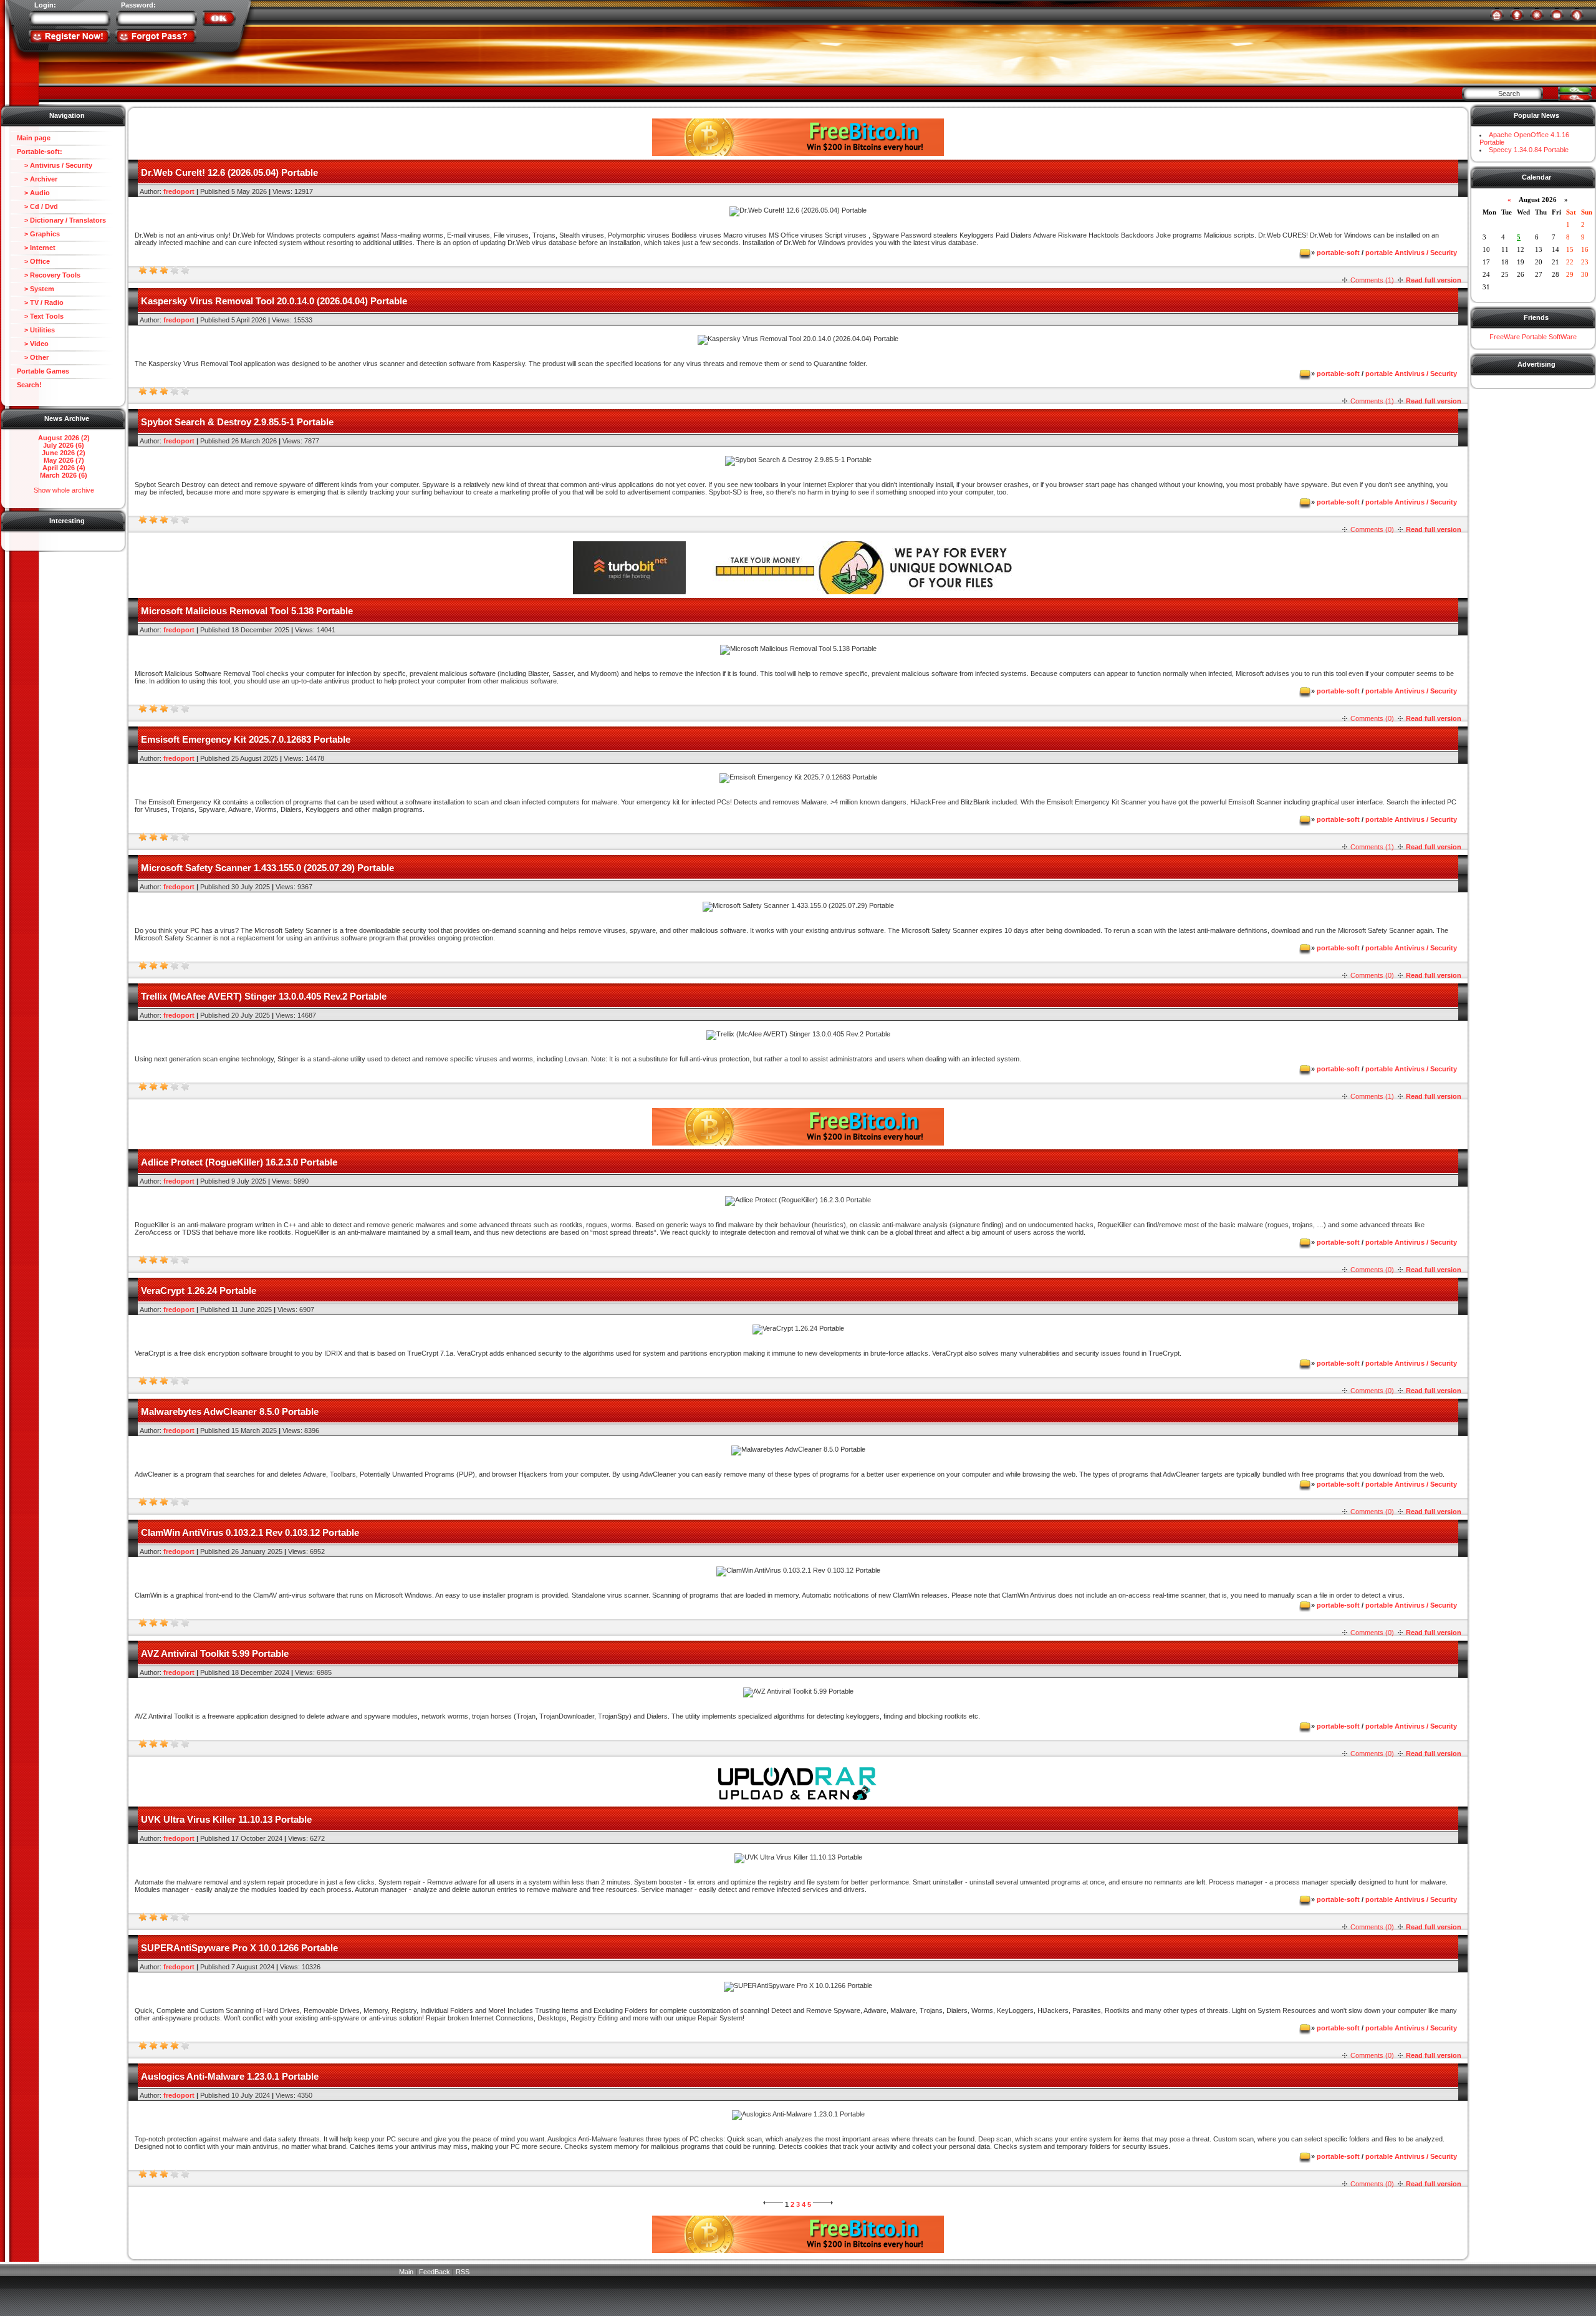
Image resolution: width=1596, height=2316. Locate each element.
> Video (33, 344)
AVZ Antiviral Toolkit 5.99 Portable (215, 1653)
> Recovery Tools (49, 275)
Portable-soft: (40, 152)
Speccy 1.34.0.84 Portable (1529, 150)
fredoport (179, 191)
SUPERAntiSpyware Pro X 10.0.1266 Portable (239, 1948)
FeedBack (435, 2272)
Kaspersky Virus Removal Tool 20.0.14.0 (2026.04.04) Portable (274, 301)
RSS (463, 2272)
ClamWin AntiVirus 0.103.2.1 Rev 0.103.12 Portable (250, 1532)
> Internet (36, 248)
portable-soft (1338, 253)
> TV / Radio (40, 302)
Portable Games (43, 371)
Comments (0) (1372, 529)
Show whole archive (64, 490)
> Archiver (37, 179)
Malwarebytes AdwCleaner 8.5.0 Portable (230, 1411)
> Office (33, 261)
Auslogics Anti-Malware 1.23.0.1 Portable (230, 2076)
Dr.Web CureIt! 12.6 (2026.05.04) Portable (229, 172)
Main (406, 2272)
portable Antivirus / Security (1411, 253)
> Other (33, 357)
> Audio (33, 193)
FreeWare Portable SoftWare (1533, 337)
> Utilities (36, 330)
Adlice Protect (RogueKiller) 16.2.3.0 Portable (239, 1162)
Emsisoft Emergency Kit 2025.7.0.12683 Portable (246, 739)
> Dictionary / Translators (61, 220)
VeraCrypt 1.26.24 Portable (199, 1291)
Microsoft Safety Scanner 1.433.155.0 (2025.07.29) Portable (267, 868)
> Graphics (38, 234)
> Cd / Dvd (37, 206)
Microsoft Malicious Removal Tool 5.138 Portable (247, 611)
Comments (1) (1372, 280)
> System (36, 289)
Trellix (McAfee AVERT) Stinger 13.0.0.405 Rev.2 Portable (264, 996)
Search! (29, 385)
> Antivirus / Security (55, 165)
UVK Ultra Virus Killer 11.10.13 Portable (226, 1819)
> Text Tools (40, 316)
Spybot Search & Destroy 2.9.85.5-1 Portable (237, 422)
